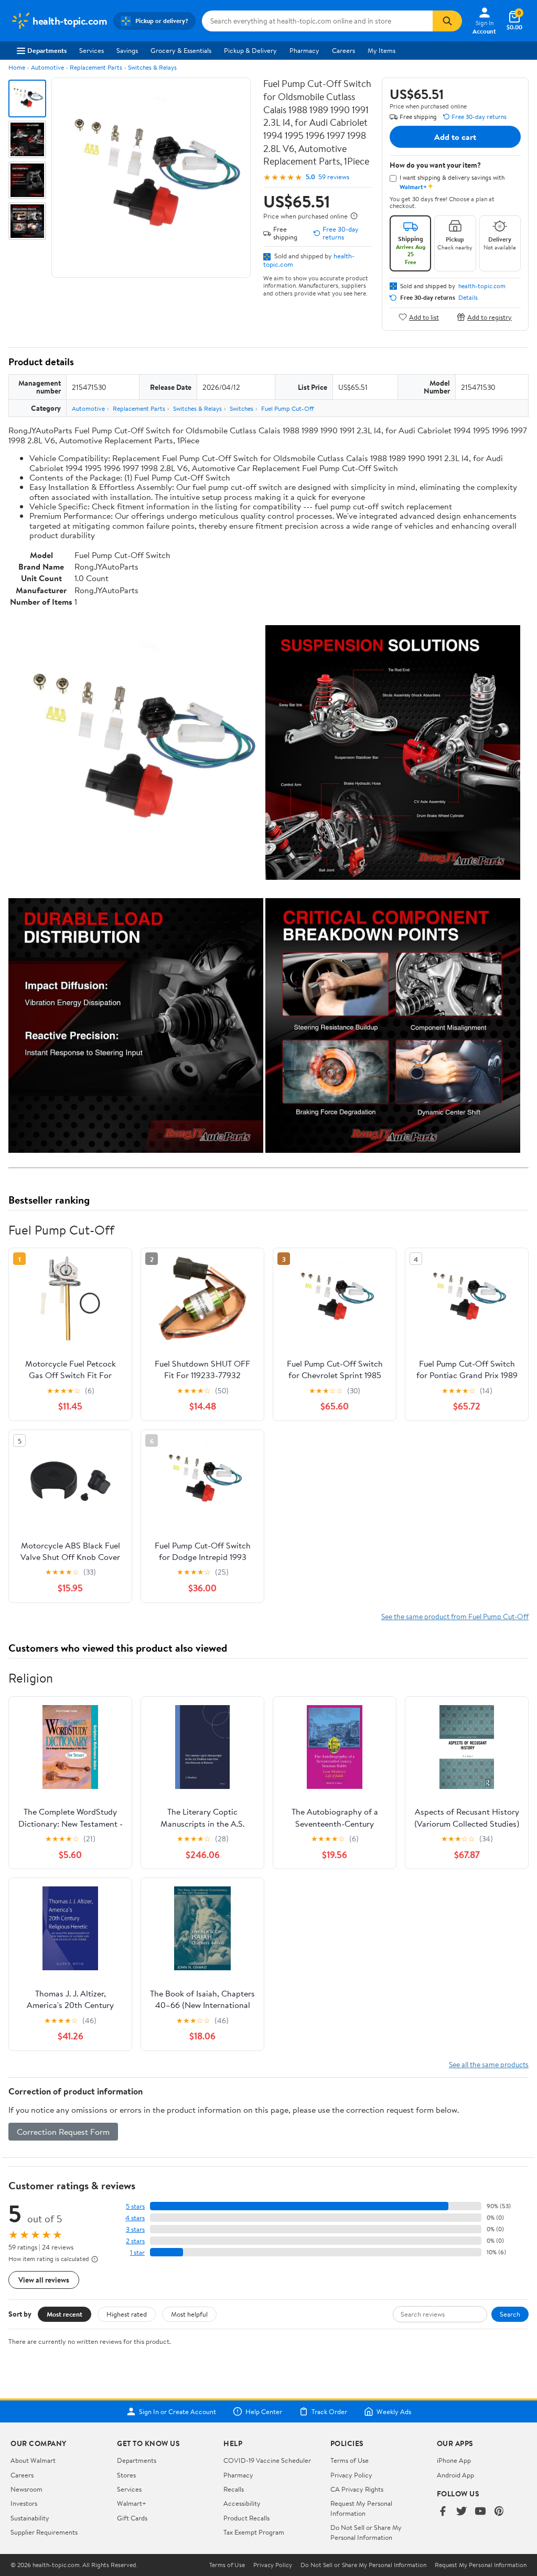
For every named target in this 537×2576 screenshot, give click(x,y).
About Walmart (33, 2460)
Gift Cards (132, 2518)
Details (468, 298)
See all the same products (489, 2064)
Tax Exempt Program (254, 2532)
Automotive (47, 67)
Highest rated (127, 2314)
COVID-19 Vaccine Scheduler (267, 2460)
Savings (127, 50)
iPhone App (454, 2460)
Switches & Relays (152, 67)
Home (17, 67)
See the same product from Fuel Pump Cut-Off (455, 1616)
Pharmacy (304, 50)
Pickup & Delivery (250, 50)
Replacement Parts (96, 67)
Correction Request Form (63, 2132)
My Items (382, 50)
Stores (126, 2475)
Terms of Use (350, 2460)
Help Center (264, 2411)
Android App (455, 2475)
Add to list (424, 317)
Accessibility (242, 2503)
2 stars (135, 2241)
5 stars (135, 2206)
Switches (241, 408)
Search (510, 2314)
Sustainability (30, 2518)
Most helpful (189, 2314)
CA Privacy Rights (357, 2489)
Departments (47, 50)
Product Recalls (246, 2518)
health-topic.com (482, 286)
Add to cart (455, 137)
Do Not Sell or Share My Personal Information (366, 2532)
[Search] (447, 21)
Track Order (329, 2411)
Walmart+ (132, 2503)
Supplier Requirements (44, 2532)
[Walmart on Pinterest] (499, 2512)
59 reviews (334, 177)
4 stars (135, 2218)
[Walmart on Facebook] (443, 2512)
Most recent (65, 2314)
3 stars (135, 2229)
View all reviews (44, 2280)
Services (92, 50)
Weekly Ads (394, 2411)
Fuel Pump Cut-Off (287, 408)
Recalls (234, 2489)
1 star (137, 2252)
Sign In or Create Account (178, 2411)
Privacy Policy (351, 2475)
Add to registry (490, 317)
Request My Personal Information (361, 2508)
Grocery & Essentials (181, 50)
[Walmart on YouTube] (480, 2512)
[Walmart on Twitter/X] (461, 2512)
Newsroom (26, 2489)
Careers (343, 50)
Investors (24, 2503)
